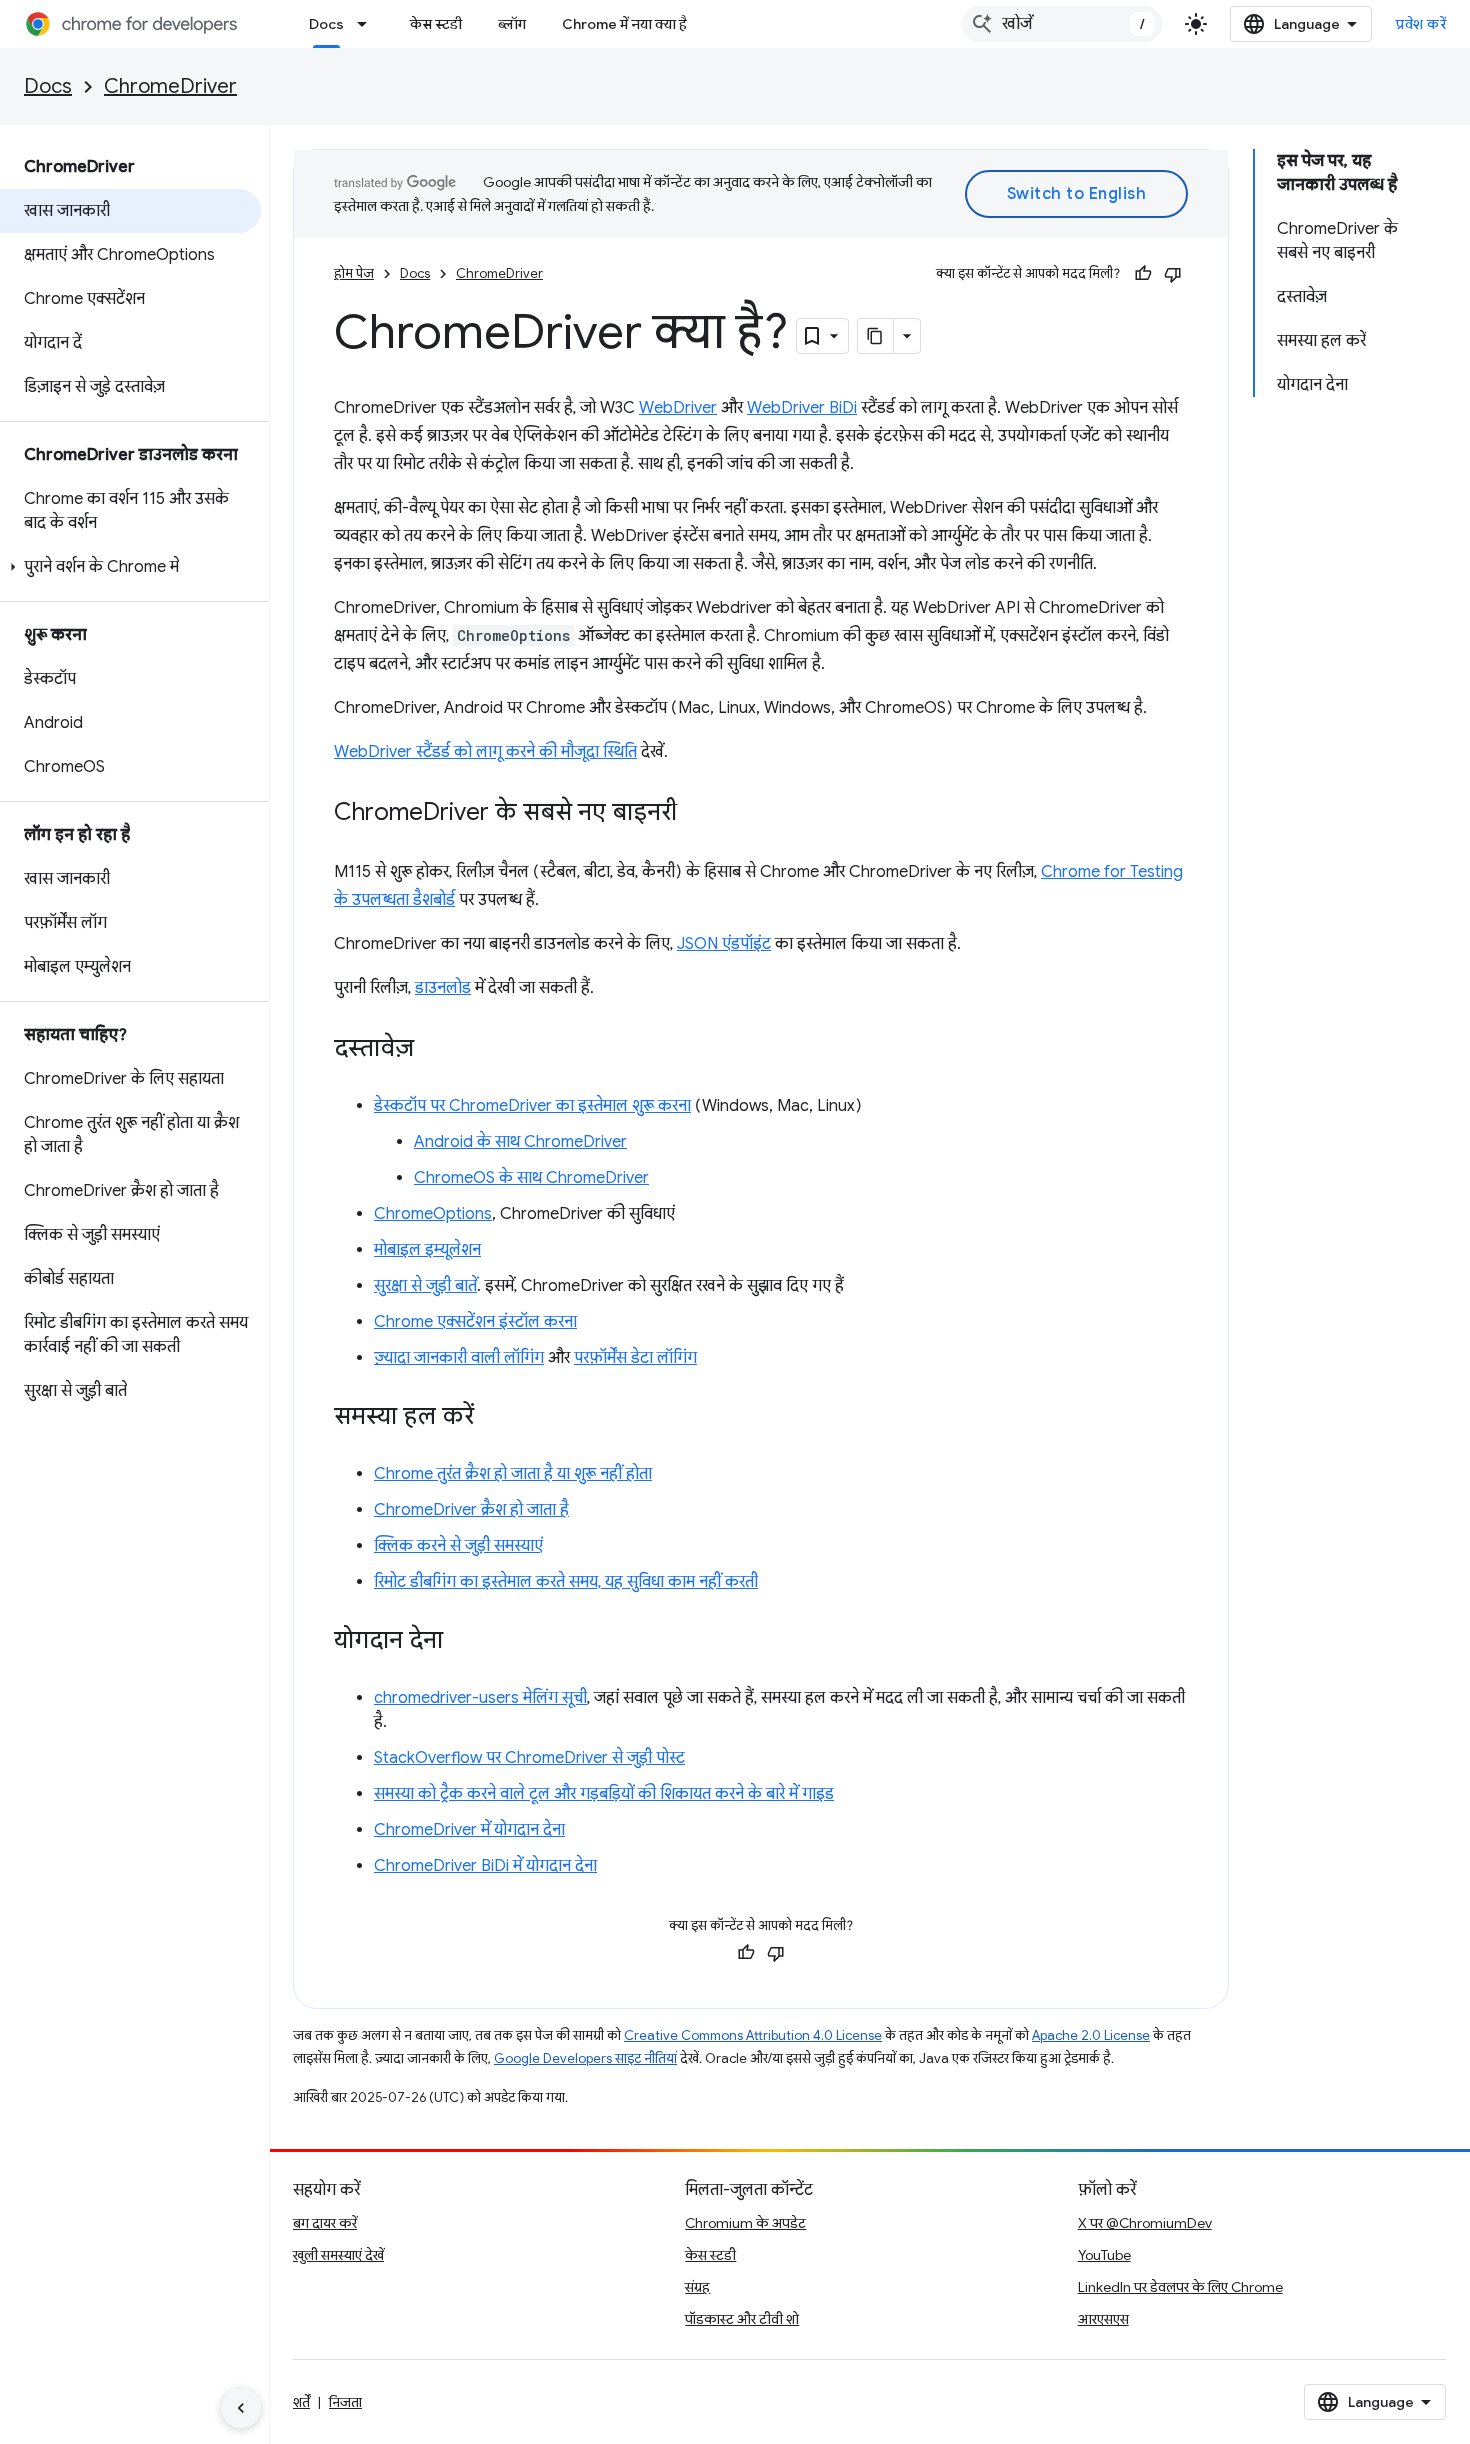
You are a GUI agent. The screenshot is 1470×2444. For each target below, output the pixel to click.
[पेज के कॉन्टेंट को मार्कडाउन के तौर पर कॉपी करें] (876, 336)
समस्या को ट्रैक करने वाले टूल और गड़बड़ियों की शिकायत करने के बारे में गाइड (604, 1794)
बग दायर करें (325, 2223)
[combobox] (1062, 24)
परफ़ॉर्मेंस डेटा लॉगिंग (635, 1358)
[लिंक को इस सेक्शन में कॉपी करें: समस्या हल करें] (494, 1418)
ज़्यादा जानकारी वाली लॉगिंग (459, 1358)
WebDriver (678, 408)
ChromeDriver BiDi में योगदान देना (485, 1866)
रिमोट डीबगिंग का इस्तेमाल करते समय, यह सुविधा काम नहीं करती (566, 1582)
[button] (130, 567)
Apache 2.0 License (1091, 2035)
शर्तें (301, 2402)
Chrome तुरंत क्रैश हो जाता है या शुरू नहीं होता (513, 1474)
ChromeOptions (433, 1214)
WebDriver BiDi (802, 408)
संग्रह (697, 2287)
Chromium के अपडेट (745, 2223)
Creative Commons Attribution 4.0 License (753, 2035)
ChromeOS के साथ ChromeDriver (531, 1178)
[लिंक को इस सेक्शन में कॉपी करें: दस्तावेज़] (434, 1050)
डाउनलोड (443, 988)
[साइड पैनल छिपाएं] (241, 2408)
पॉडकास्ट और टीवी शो (742, 2319)
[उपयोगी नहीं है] (1173, 274)
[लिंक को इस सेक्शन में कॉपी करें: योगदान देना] (463, 1642)
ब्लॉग (512, 24)
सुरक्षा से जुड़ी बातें (425, 1286)
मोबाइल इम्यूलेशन (427, 1250)
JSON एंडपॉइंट (724, 944)
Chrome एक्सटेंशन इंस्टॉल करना (475, 1322)
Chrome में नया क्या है (624, 24)
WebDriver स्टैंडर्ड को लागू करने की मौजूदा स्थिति (485, 752)
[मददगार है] (1143, 274)
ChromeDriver (170, 86)
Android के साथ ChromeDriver (520, 1142)
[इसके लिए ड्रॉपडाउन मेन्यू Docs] (368, 24)
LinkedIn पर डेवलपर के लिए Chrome (1180, 2287)
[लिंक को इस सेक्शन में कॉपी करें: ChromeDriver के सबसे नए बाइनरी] (697, 814)
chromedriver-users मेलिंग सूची (480, 1698)
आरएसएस (1103, 2319)
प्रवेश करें (1421, 24)
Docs (326, 24)
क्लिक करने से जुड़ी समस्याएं (458, 1546)
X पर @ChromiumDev (1145, 2223)
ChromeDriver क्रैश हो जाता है (471, 1510)
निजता (345, 2402)
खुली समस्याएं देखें (338, 2255)
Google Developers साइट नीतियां (585, 2058)
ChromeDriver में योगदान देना (469, 1830)
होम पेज (354, 273)
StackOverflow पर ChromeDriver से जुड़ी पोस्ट (529, 1758)
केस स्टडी (436, 24)
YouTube (1104, 2255)
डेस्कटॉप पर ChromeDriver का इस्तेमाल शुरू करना (532, 1106)
